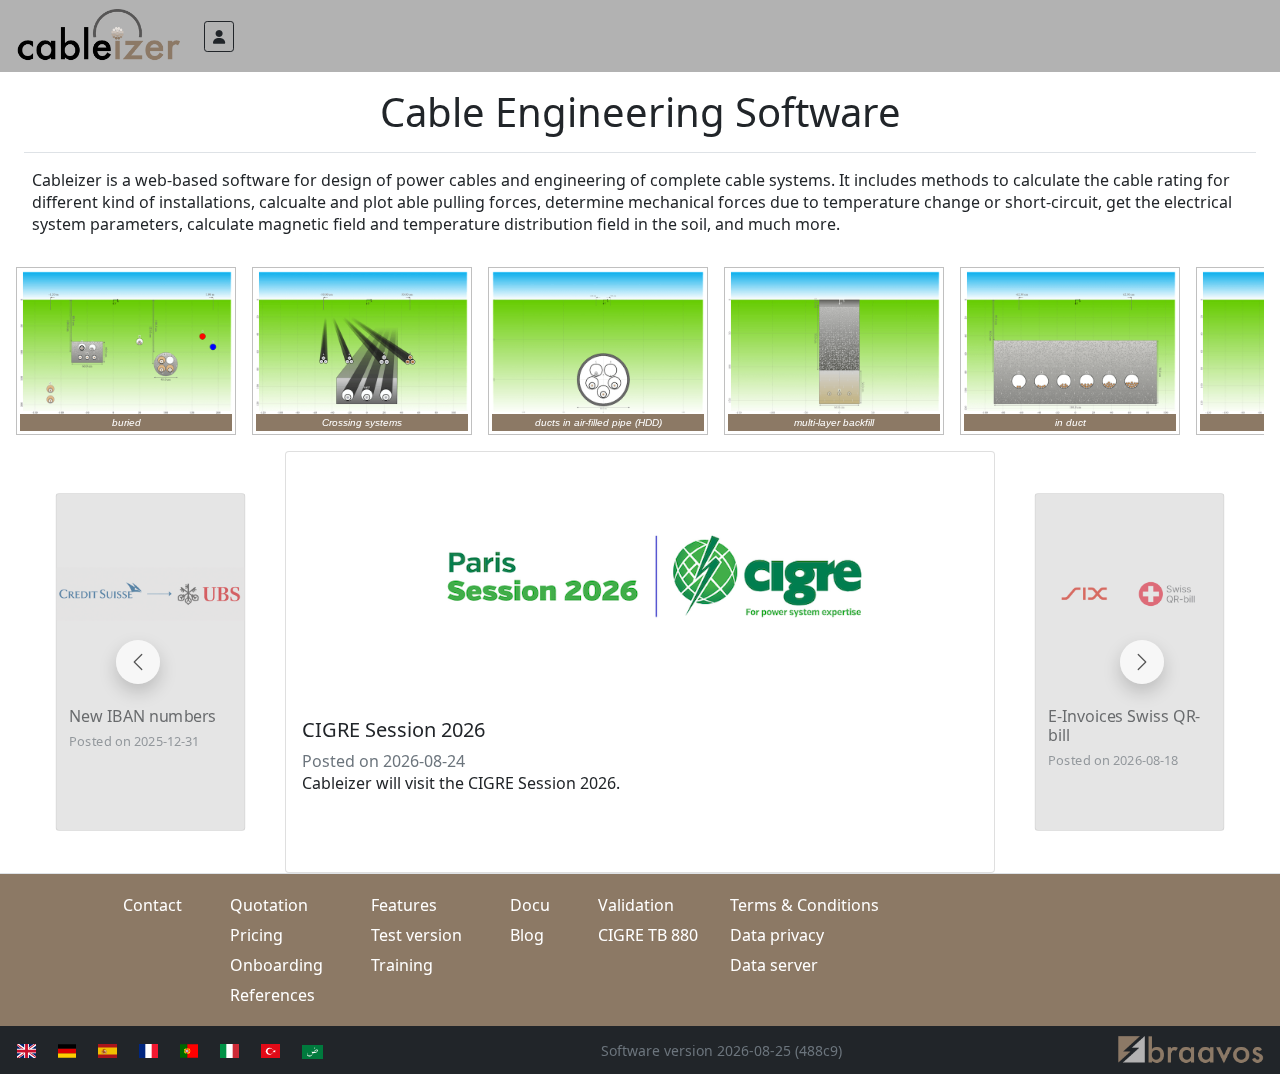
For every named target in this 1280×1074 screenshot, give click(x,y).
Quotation (269, 905)
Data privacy (777, 935)
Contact (152, 905)
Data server (774, 965)
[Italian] (221, 1050)
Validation (636, 905)
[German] (59, 1050)
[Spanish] (99, 1050)
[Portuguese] (181, 1050)
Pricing (256, 935)
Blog (527, 935)
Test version (416, 935)
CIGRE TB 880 (648, 935)
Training (402, 965)
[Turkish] (262, 1050)
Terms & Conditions (804, 905)
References (272, 995)
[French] (140, 1050)
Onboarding (276, 965)
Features (404, 905)
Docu (530, 905)
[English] (18, 1050)
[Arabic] (304, 1050)
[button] (219, 36)
